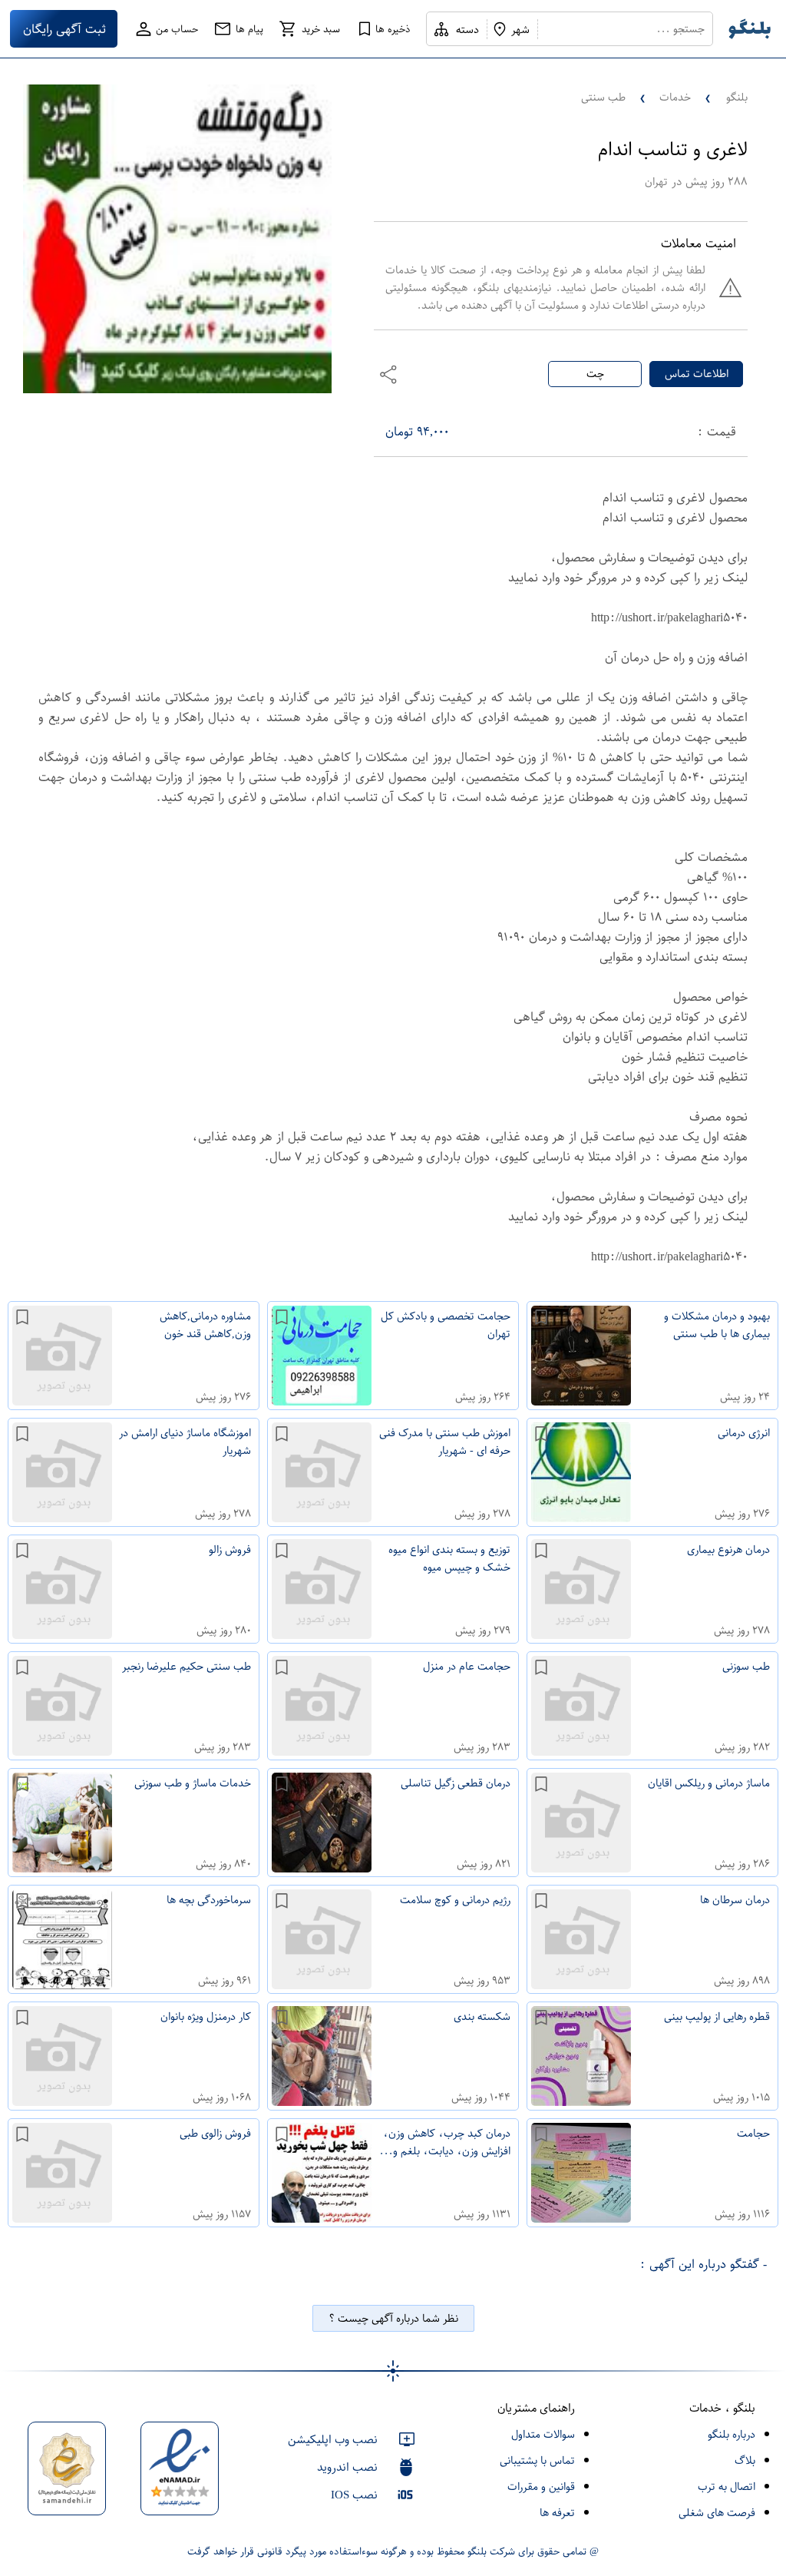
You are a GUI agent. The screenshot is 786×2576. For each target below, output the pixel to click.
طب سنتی (603, 97)
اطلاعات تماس (697, 374)
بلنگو (737, 97)
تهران (656, 182)
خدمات (675, 97)
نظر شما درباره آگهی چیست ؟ (393, 2318)
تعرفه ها (557, 2513)
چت (595, 374)
